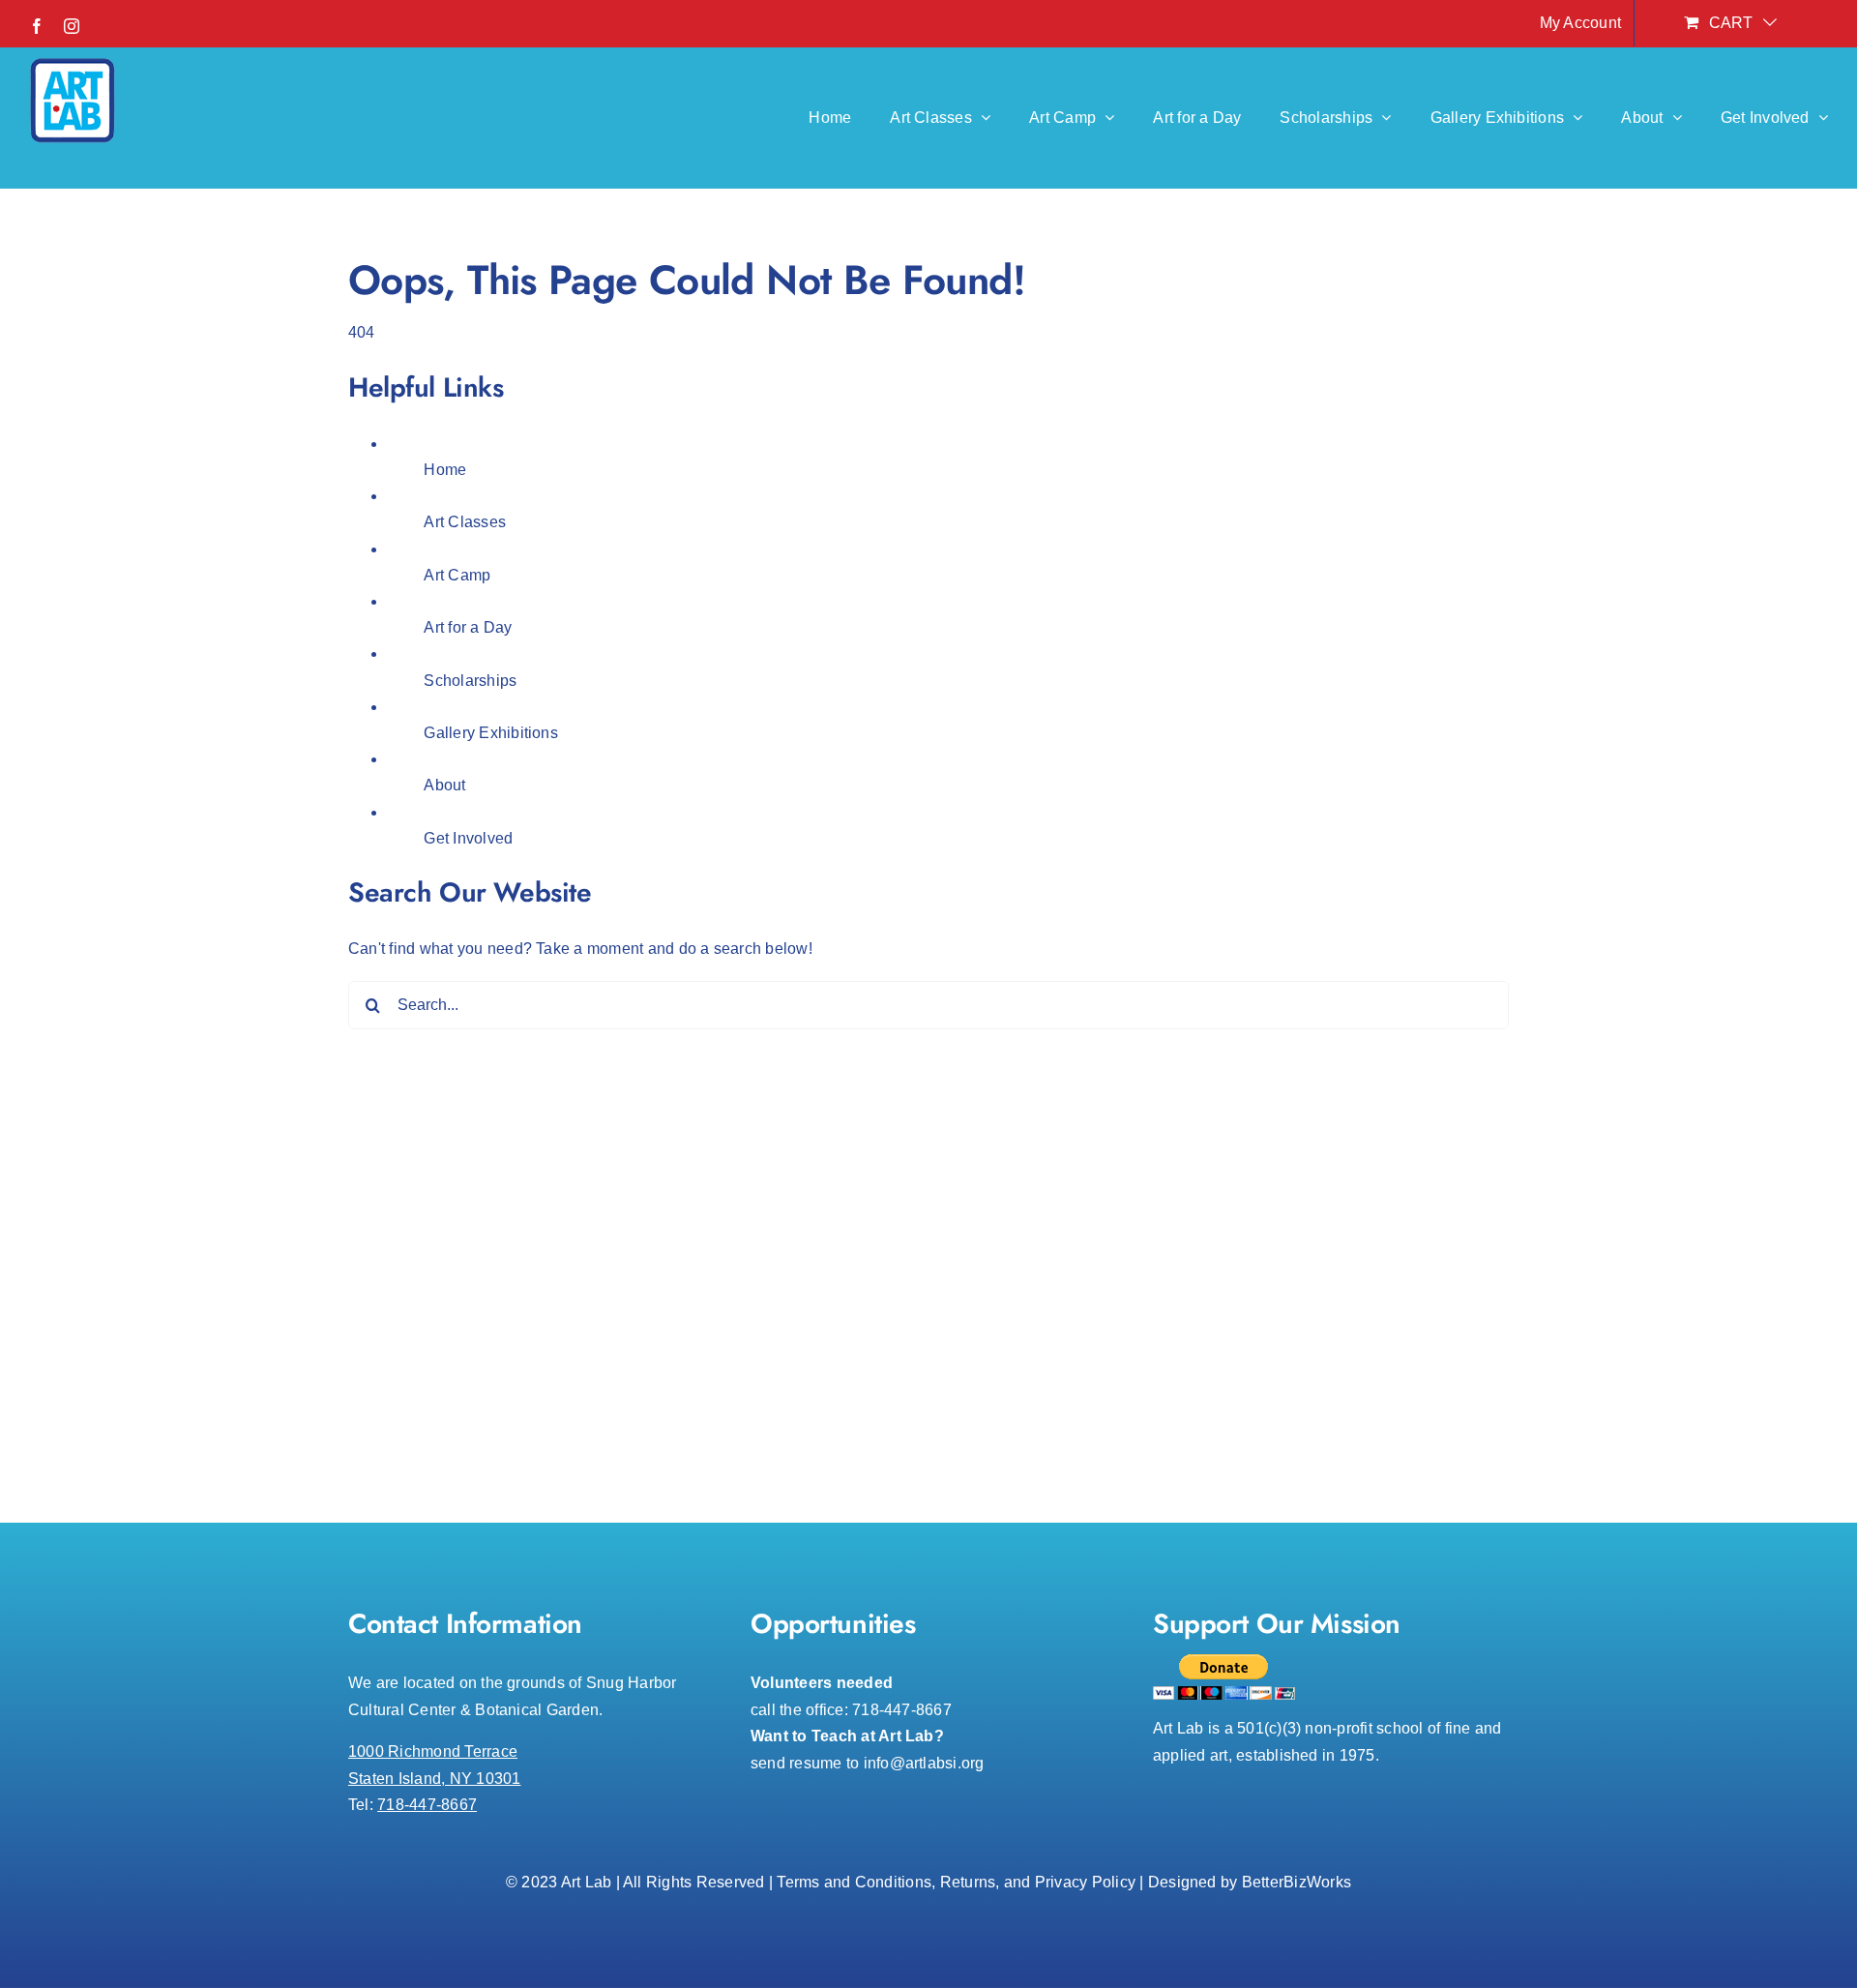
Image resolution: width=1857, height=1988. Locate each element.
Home (445, 470)
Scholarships (470, 681)
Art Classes (465, 522)
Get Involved (468, 838)
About (444, 785)
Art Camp (457, 575)
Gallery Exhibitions (491, 733)
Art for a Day (468, 627)
